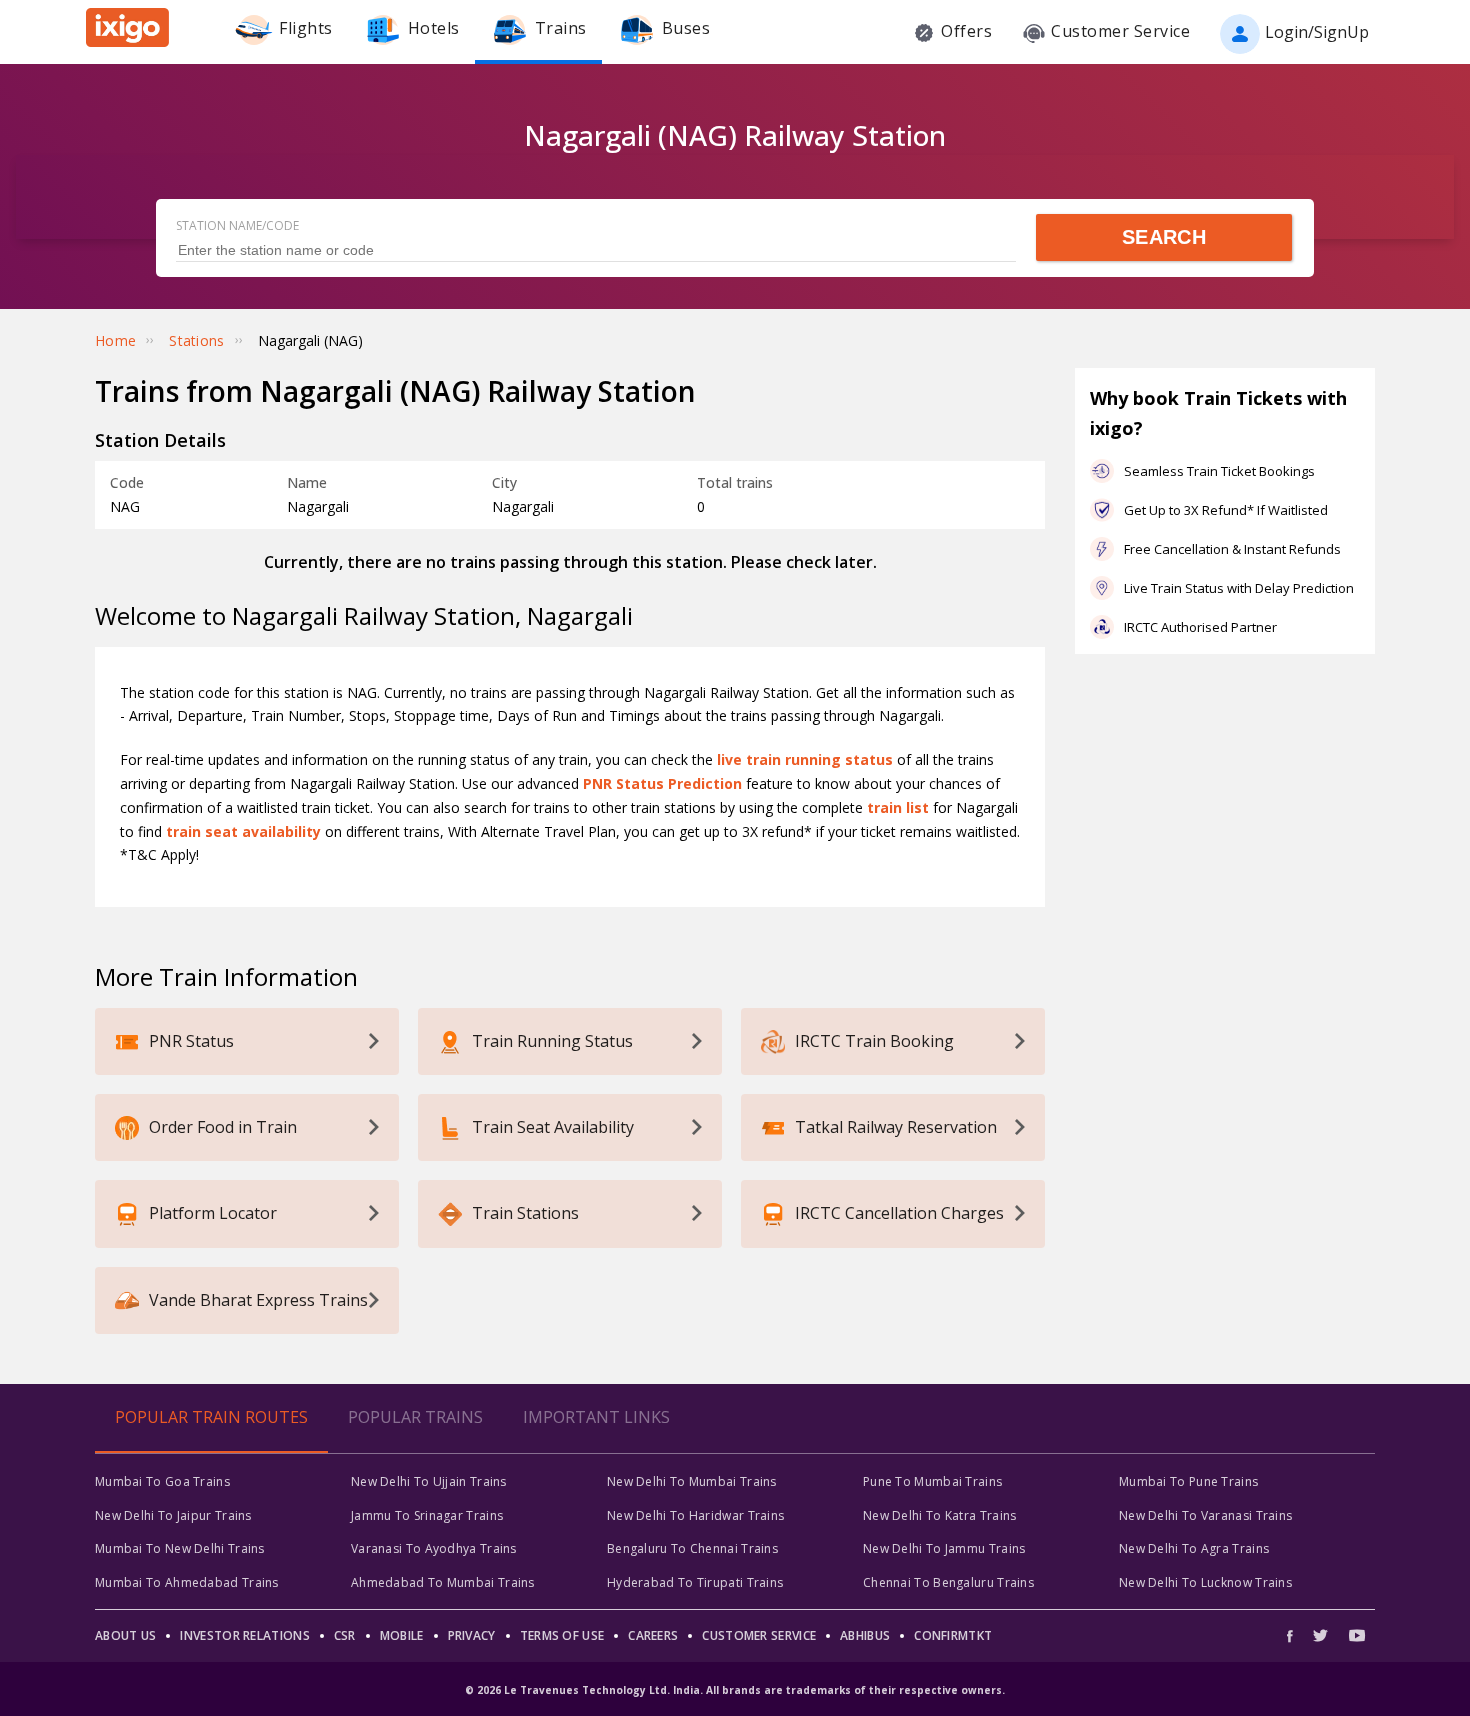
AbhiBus (865, 1635)
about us (125, 1635)
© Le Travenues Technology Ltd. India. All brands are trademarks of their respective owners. (735, 1690)
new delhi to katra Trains (940, 1515)
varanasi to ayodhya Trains (434, 1548)
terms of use (562, 1635)
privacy (472, 1635)
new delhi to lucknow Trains (1205, 1582)
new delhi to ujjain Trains (429, 1481)
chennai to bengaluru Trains (948, 1582)
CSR (345, 1635)
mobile (402, 1635)
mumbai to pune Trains (1188, 1481)
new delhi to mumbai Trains (692, 1481)
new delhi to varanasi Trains (1205, 1515)
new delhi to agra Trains (1194, 1548)
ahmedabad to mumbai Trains (443, 1582)
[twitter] (1320, 1635)
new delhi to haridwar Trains (695, 1515)
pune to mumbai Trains (932, 1481)
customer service (759, 1635)
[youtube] (1357, 1635)
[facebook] (1295, 1635)
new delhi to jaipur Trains (173, 1515)
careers (653, 1635)
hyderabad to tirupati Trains (695, 1582)
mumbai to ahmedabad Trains (187, 1582)
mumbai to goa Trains (162, 1481)
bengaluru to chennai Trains (692, 1548)
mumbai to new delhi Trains (180, 1548)
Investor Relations (244, 1635)
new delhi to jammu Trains (944, 1548)
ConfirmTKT (953, 1635)
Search (1164, 237)
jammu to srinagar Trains (427, 1515)
